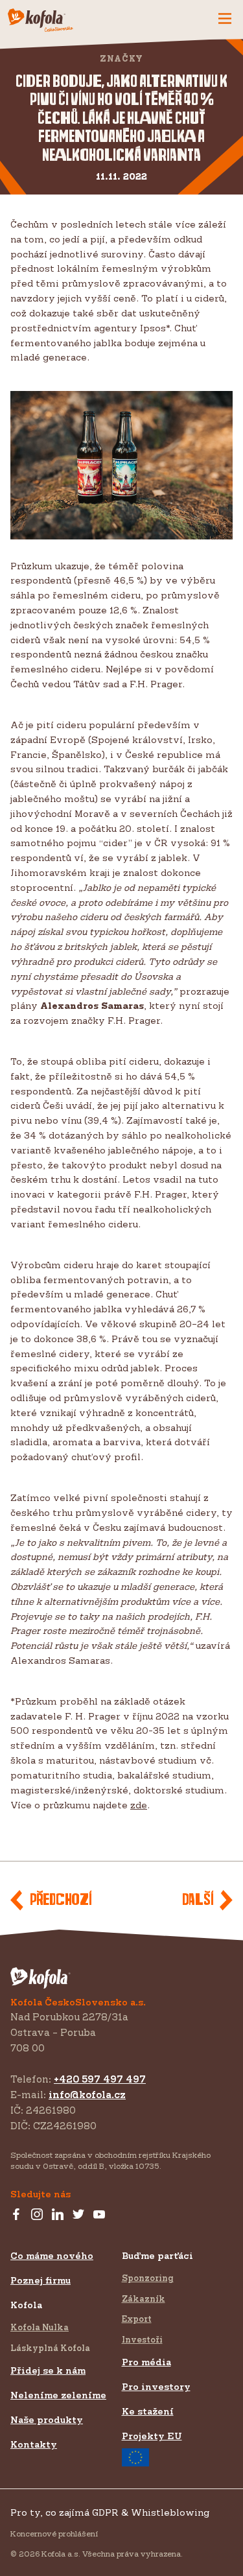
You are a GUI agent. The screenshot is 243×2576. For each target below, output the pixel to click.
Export (137, 2319)
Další (198, 1900)
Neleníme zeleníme (58, 2395)
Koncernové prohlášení (54, 2534)
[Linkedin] (58, 2215)
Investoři (142, 2339)
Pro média (146, 2362)
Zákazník (144, 2298)
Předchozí (61, 1900)
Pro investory (156, 2386)
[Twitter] (78, 2215)
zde (139, 1805)
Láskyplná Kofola (50, 2348)
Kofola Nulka (40, 2327)
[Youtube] (99, 2215)
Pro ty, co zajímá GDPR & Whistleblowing (110, 2512)
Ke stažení (148, 2411)
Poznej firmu (40, 2280)
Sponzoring (148, 2278)
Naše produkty (47, 2419)
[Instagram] (37, 2215)
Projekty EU (152, 2436)
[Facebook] (16, 2215)
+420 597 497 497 (100, 2079)
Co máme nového (52, 2255)
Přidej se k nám (48, 2370)
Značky (121, 59)
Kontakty (34, 2444)
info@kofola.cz (87, 2095)
